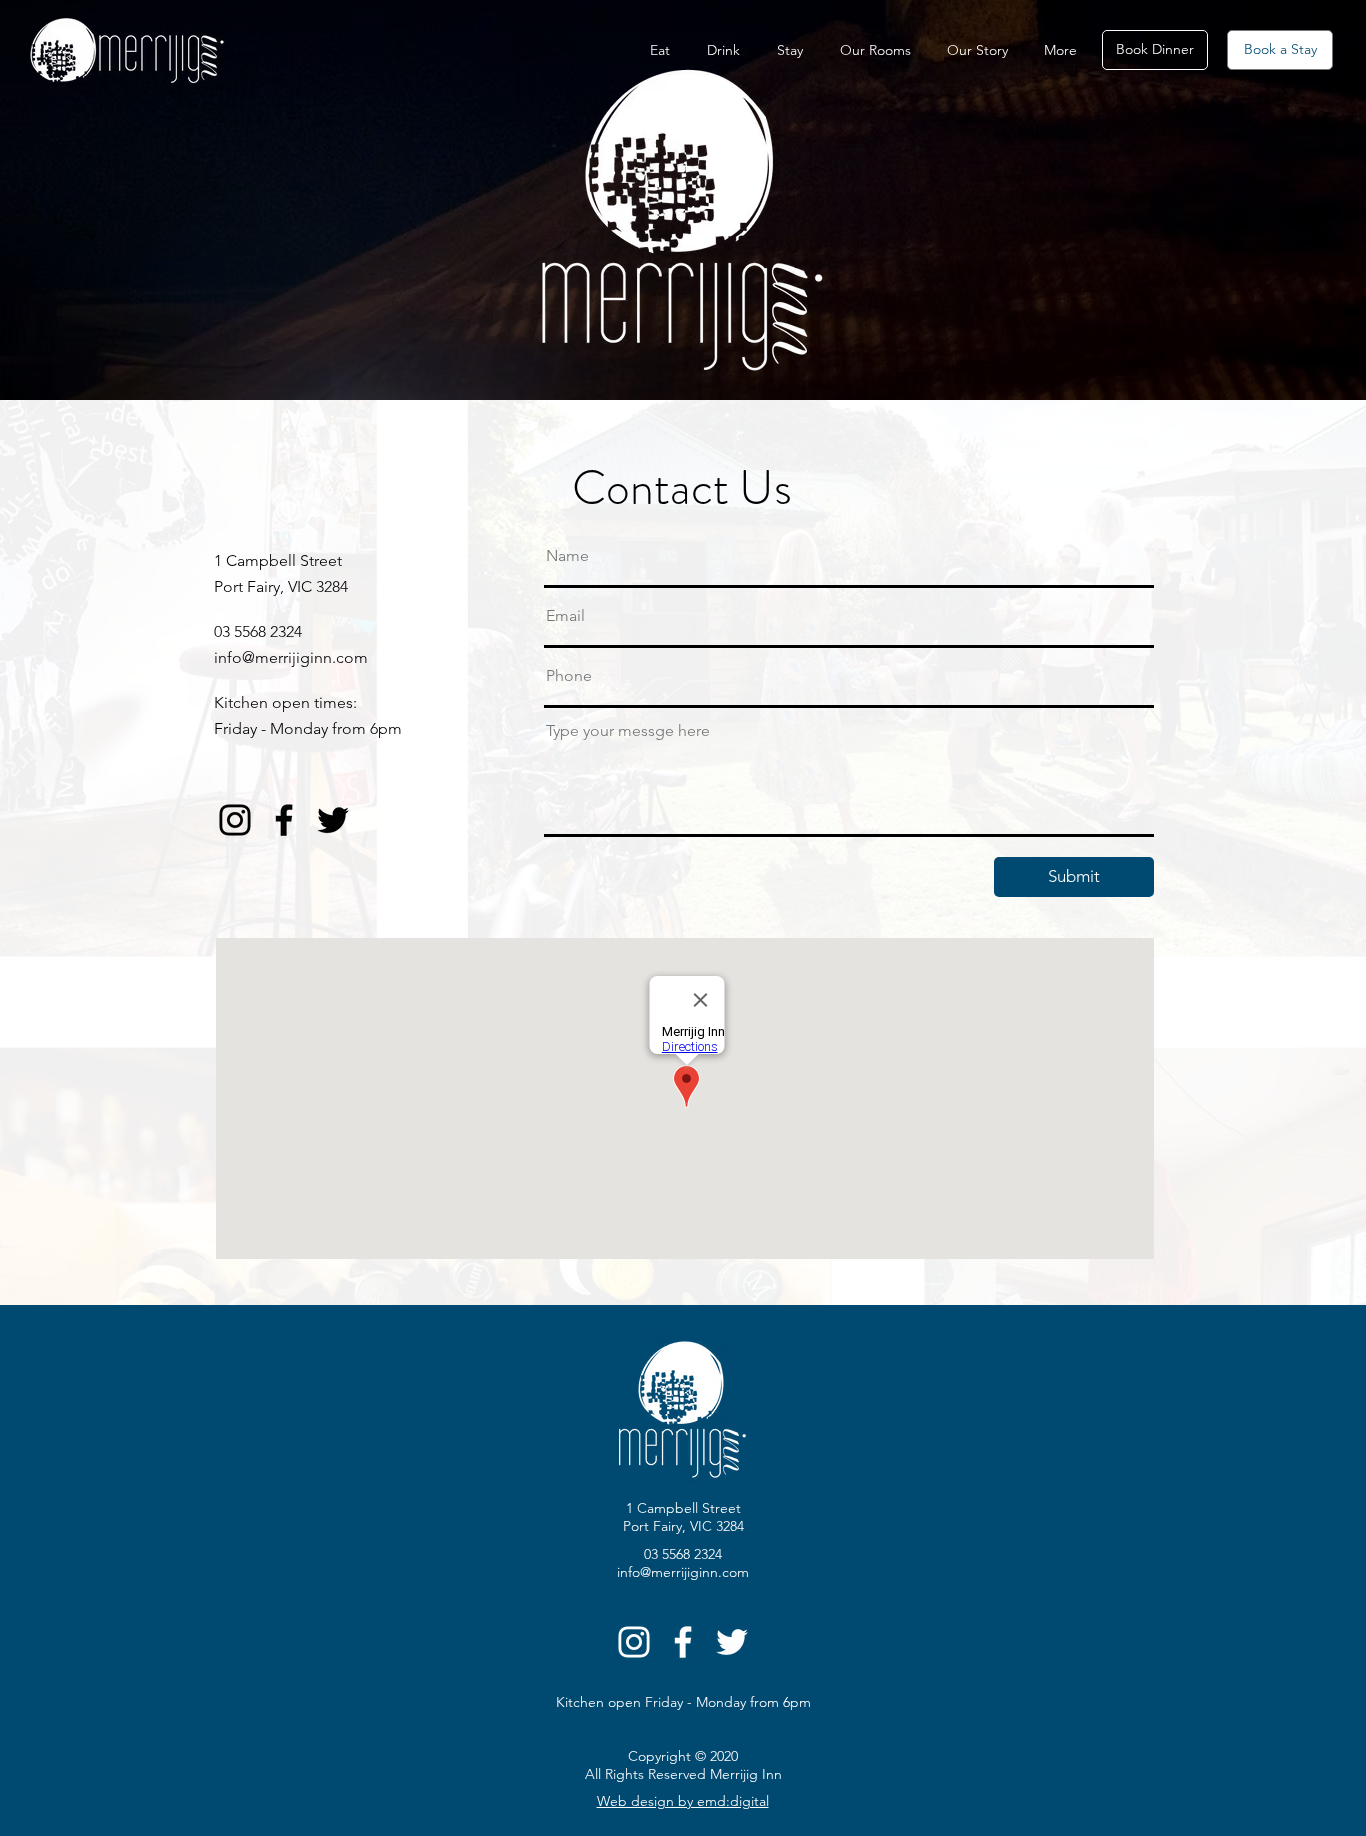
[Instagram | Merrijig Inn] (235, 820)
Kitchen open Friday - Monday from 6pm (683, 1702)
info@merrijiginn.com (291, 657)
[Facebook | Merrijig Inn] (284, 820)
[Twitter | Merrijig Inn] (333, 820)
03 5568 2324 (258, 631)
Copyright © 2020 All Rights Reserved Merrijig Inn (683, 1765)
